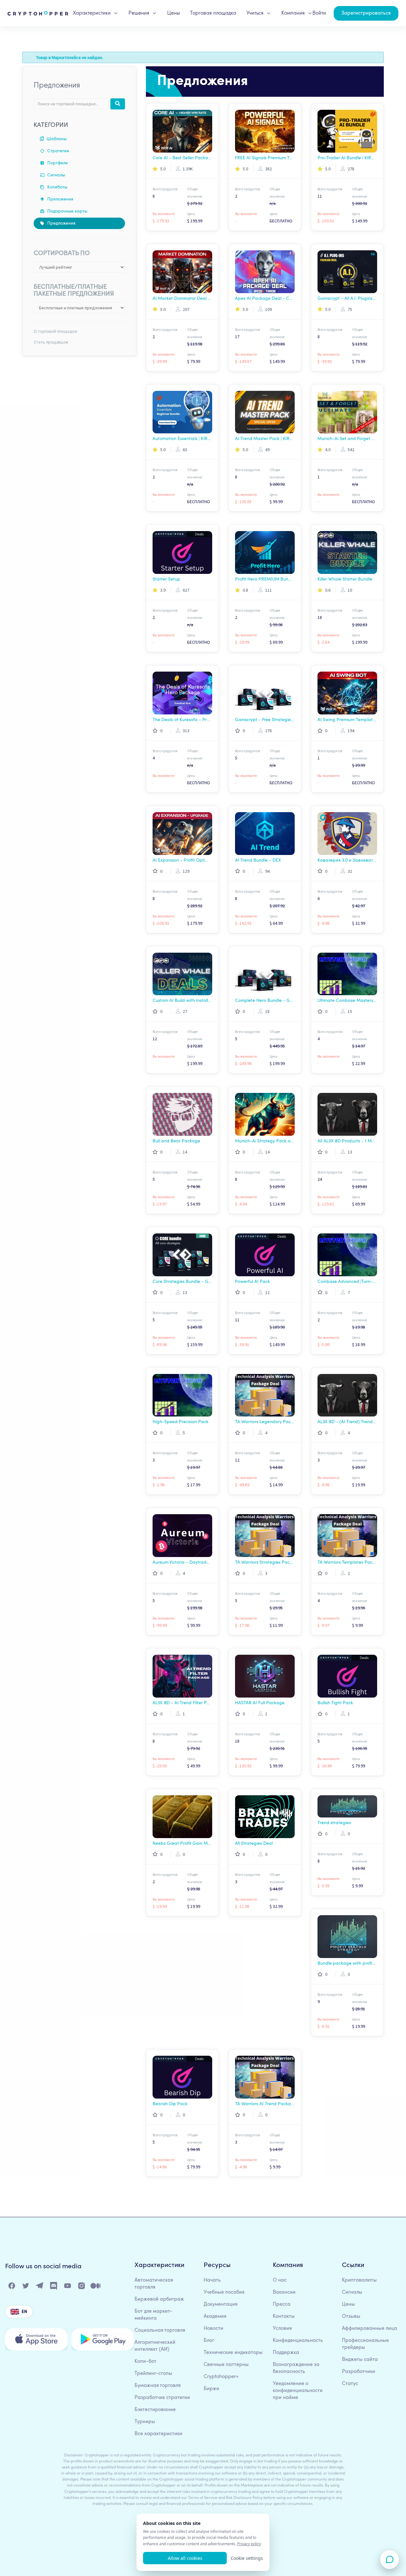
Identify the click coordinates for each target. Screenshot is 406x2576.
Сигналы (56, 175)
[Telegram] (40, 2287)
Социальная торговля (160, 2330)
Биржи (211, 2389)
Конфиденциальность (298, 2341)
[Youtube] (68, 2287)
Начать (212, 2280)
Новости (213, 2329)
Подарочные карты (67, 211)
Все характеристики (158, 2434)
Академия (215, 2316)
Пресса (282, 2304)
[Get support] (390, 2560)
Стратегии (58, 151)
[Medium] (96, 2287)
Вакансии (284, 2292)
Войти (319, 13)
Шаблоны (56, 139)
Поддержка (286, 2353)
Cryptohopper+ (221, 2377)
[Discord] (54, 2287)
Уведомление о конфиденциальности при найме (298, 2391)
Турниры (145, 2422)
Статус (350, 2384)
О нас (280, 2280)
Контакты (284, 2316)
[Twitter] (26, 2287)
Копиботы (57, 187)
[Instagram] (82, 2287)
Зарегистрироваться (366, 13)
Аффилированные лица (370, 2329)
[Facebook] (12, 2287)
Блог (209, 2341)
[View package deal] (182, 131)
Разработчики (359, 2372)
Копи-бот (145, 2362)
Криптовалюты (359, 2280)
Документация (221, 2304)
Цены (174, 13)
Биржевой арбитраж (159, 2299)
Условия (282, 2329)
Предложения (61, 223)
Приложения (60, 199)
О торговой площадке (56, 331)
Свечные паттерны (226, 2365)
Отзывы (351, 2316)
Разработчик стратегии (162, 2398)
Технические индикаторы (233, 2353)
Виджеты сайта (360, 2360)
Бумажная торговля (158, 2386)
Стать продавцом (51, 342)
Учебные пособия (224, 2292)
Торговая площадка (213, 13)
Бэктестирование (155, 2410)
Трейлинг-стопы (153, 2374)
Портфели (57, 163)
